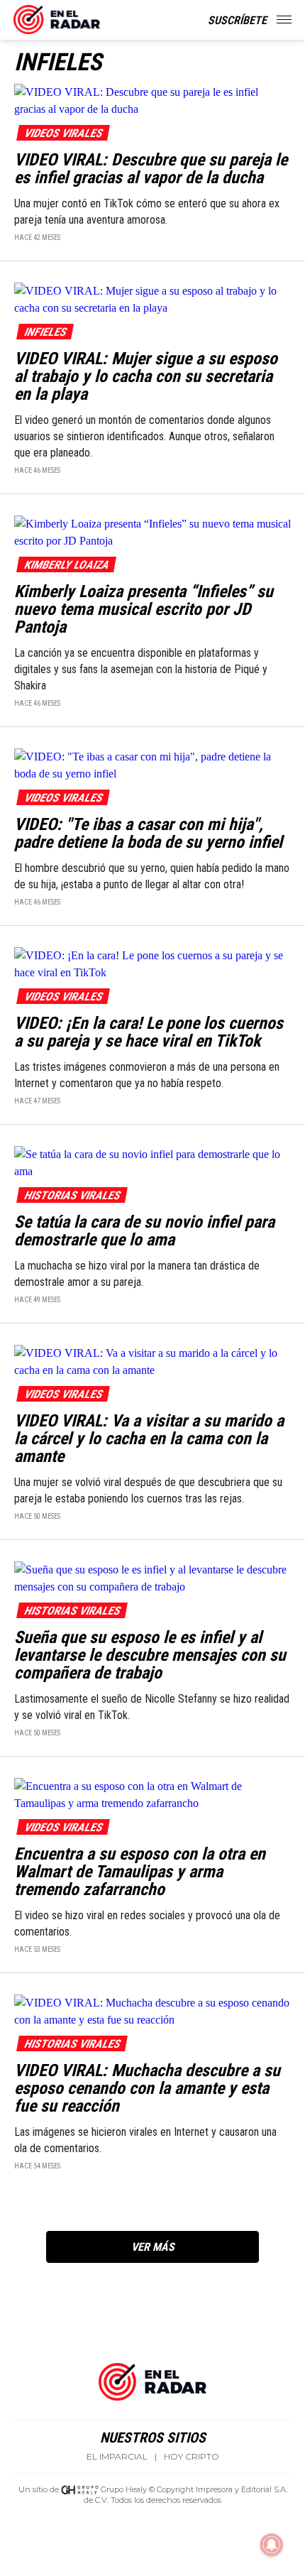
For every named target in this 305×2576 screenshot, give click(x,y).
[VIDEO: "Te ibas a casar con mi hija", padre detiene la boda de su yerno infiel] (152, 764)
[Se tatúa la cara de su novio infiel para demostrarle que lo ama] (152, 1162)
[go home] (57, 17)
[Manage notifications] (272, 2545)
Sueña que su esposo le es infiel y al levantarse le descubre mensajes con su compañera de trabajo (150, 1655)
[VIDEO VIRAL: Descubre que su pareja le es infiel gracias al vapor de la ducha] (152, 100)
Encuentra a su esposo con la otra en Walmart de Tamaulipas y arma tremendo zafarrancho (140, 1872)
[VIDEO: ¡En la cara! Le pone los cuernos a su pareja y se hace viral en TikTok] (152, 963)
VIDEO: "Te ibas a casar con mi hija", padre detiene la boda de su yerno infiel (148, 833)
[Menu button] (285, 20)
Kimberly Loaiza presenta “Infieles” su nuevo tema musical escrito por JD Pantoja (144, 609)
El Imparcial (117, 2457)
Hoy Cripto (192, 2457)
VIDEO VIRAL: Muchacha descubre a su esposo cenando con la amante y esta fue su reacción (147, 2088)
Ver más (153, 2247)
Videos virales (63, 133)
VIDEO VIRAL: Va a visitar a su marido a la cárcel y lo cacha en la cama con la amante (149, 1439)
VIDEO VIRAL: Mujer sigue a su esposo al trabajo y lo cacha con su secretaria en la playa (146, 376)
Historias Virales (72, 1195)
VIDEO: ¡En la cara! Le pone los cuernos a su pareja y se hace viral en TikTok (149, 1032)
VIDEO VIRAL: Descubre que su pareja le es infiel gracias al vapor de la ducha (151, 169)
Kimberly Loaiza (66, 565)
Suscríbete (237, 20)
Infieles (45, 332)
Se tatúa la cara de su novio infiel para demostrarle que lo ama (144, 1231)
